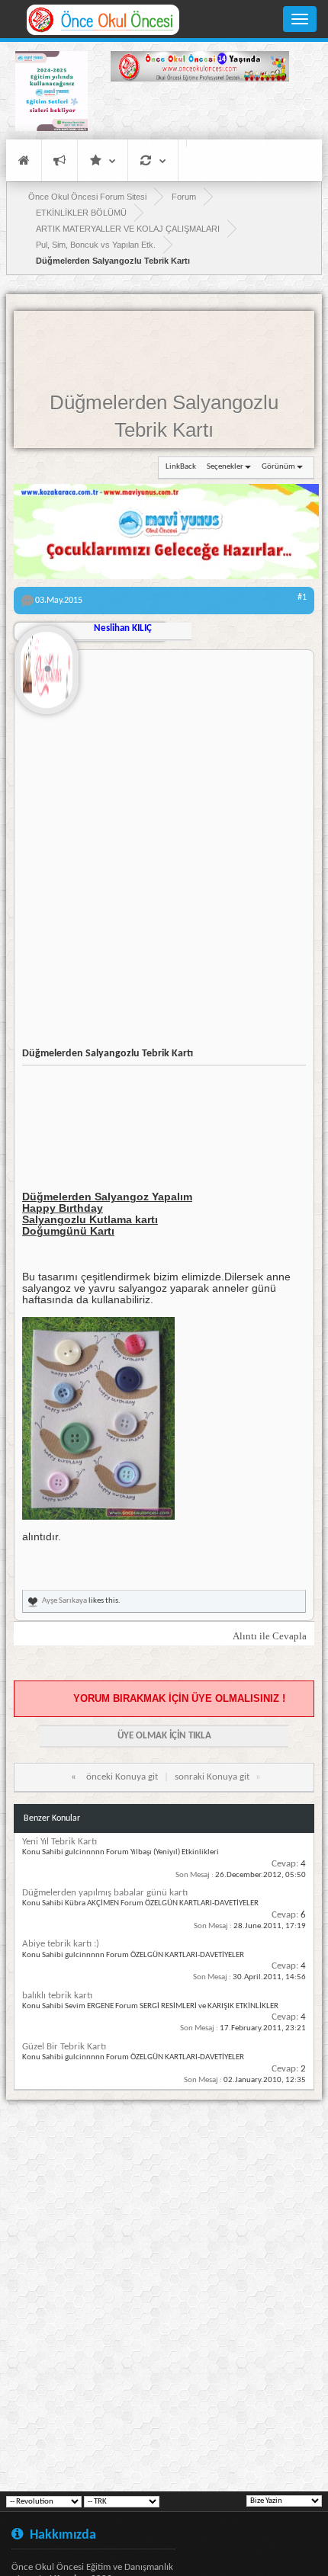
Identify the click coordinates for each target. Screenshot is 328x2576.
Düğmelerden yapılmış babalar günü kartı (105, 1893)
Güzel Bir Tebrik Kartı (64, 2047)
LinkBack (181, 467)
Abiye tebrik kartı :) (61, 1944)
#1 (302, 598)
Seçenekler (225, 467)
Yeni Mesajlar (59, 160)
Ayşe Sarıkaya (64, 1601)
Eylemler (153, 160)
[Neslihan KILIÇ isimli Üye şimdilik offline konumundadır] (47, 664)
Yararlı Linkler (103, 160)
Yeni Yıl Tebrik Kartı (59, 1842)
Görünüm (278, 467)
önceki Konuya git (122, 1777)
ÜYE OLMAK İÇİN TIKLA (164, 1736)
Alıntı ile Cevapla (270, 1636)
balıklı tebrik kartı (57, 1996)
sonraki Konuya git (212, 1777)
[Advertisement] (200, 113)
